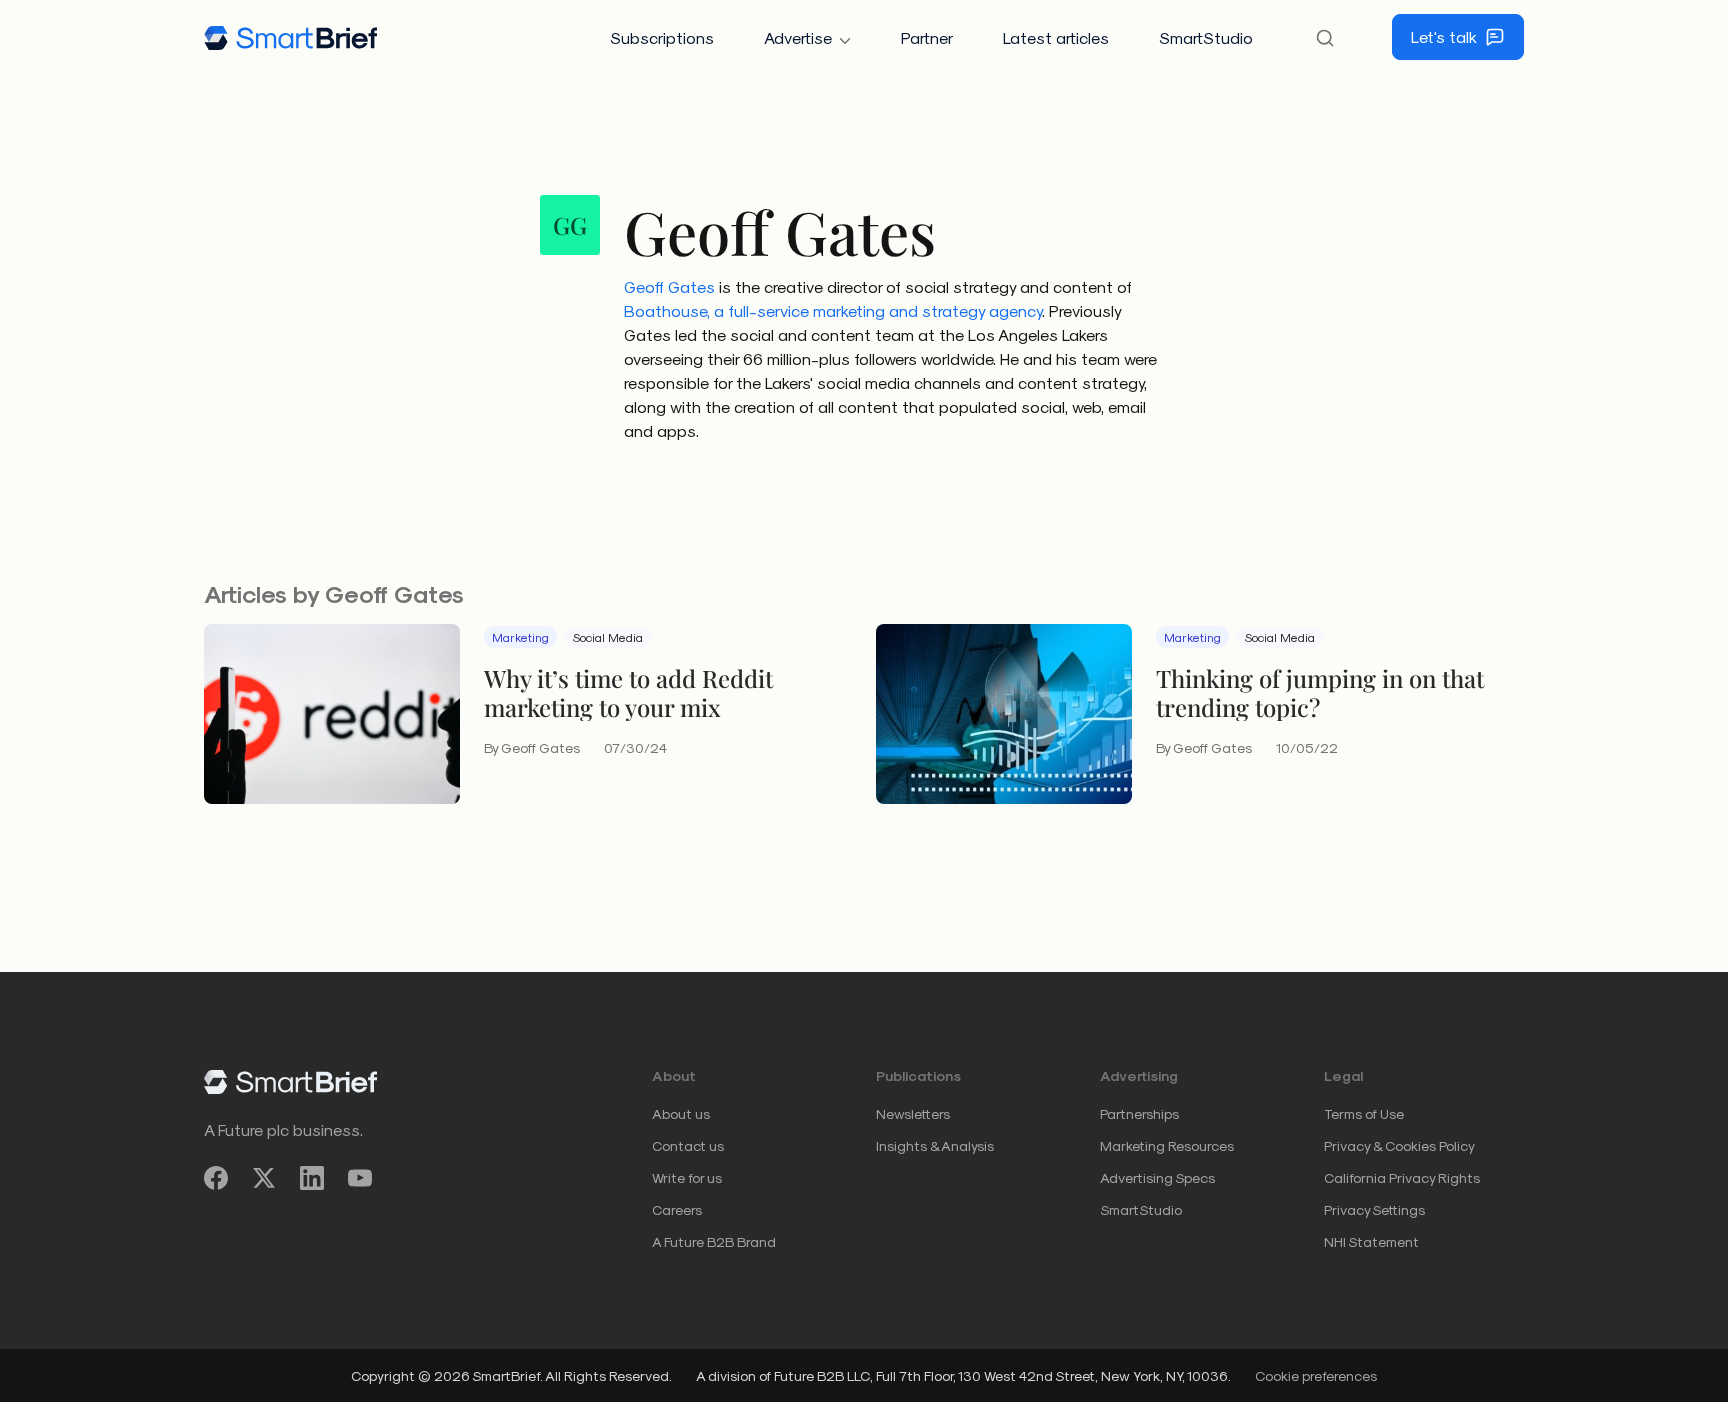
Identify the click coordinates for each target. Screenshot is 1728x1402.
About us (681, 1113)
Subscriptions (662, 37)
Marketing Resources (1167, 1145)
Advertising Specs (1157, 1177)
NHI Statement (1371, 1241)
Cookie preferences (1316, 1375)
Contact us (688, 1145)
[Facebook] (216, 1178)
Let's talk (1444, 36)
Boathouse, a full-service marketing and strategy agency (833, 310)
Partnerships (1139, 1113)
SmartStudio (1206, 37)
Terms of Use (1364, 1113)
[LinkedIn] (312, 1178)
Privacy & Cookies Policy (1399, 1145)
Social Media (608, 637)
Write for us (687, 1177)
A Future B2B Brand (714, 1241)
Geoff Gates (669, 286)
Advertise (798, 37)
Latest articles (1056, 37)
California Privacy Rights (1402, 1177)
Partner (927, 37)
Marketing (520, 637)
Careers (677, 1209)
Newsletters (913, 1113)
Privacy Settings (1374, 1209)
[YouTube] (360, 1178)
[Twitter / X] (264, 1178)
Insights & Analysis (935, 1145)
